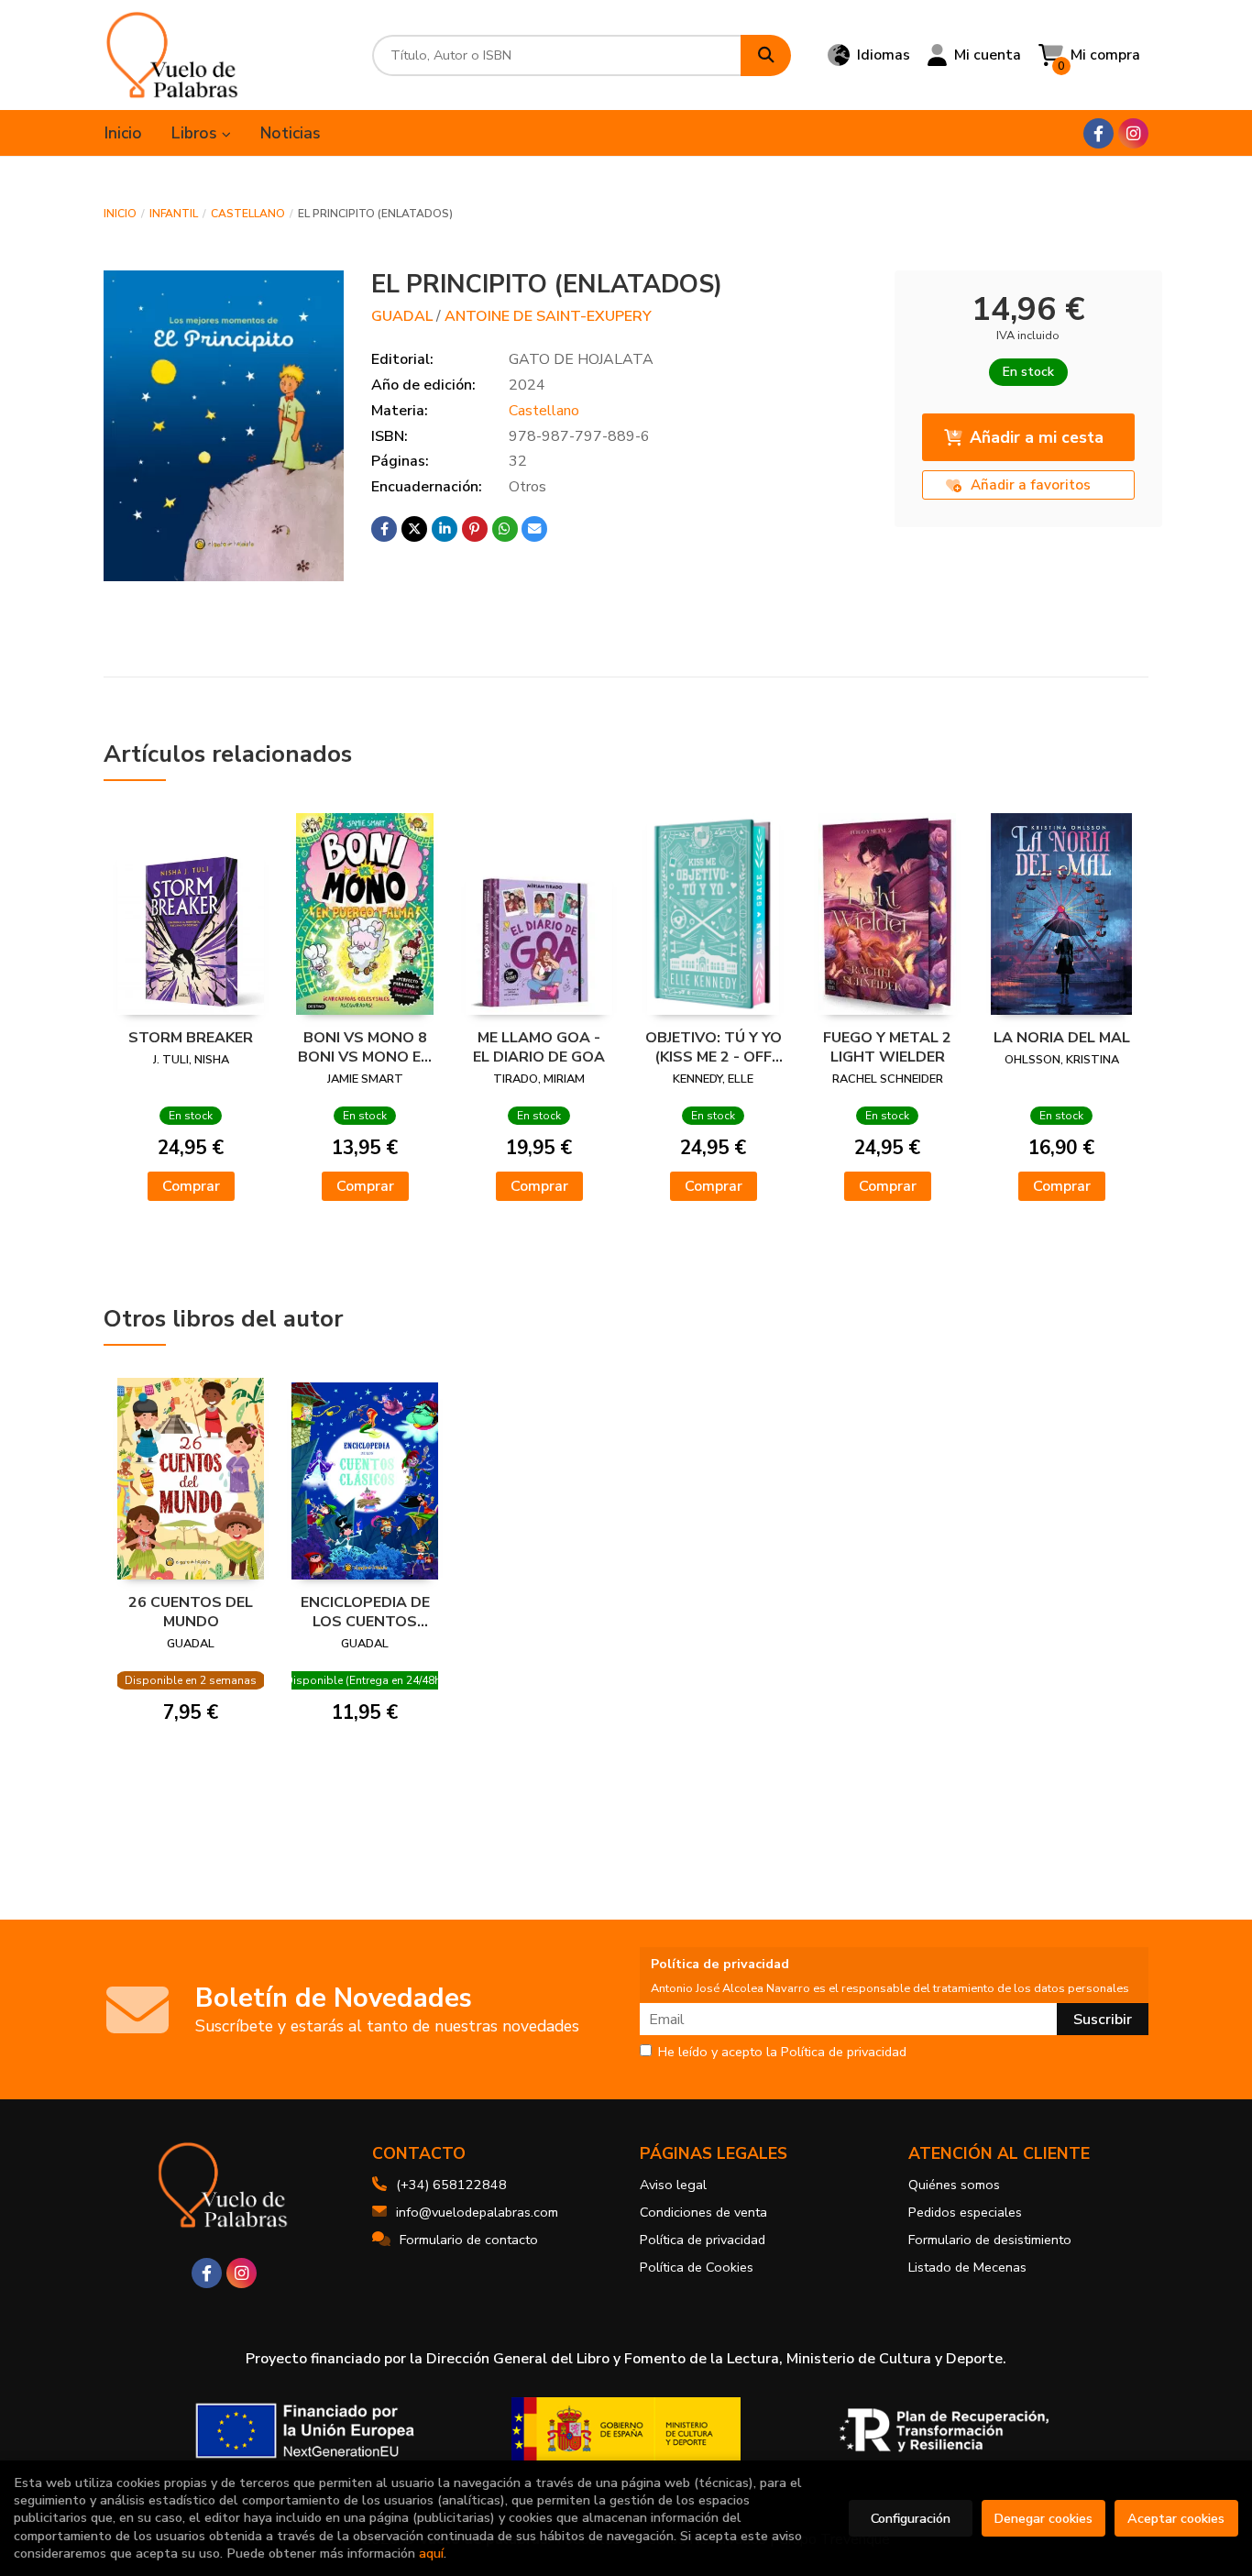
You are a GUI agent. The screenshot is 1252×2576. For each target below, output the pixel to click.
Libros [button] (197, 133)
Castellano (248, 214)
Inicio (120, 214)
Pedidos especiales (965, 2212)
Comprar (191, 1186)
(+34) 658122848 (451, 2185)
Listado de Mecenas (967, 2267)
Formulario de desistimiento (990, 2240)
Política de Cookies (697, 2267)
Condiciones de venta (703, 2212)
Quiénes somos (954, 2185)
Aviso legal (673, 2185)
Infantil (174, 214)
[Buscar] (766, 55)
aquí (431, 2553)
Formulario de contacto (469, 2240)
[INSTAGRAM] (1133, 133)
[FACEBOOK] (1098, 133)
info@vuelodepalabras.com (477, 2212)
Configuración (911, 2518)
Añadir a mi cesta (1037, 437)
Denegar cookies (1043, 2518)
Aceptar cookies (1176, 2518)
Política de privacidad (703, 2240)
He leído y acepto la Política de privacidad (782, 2053)
